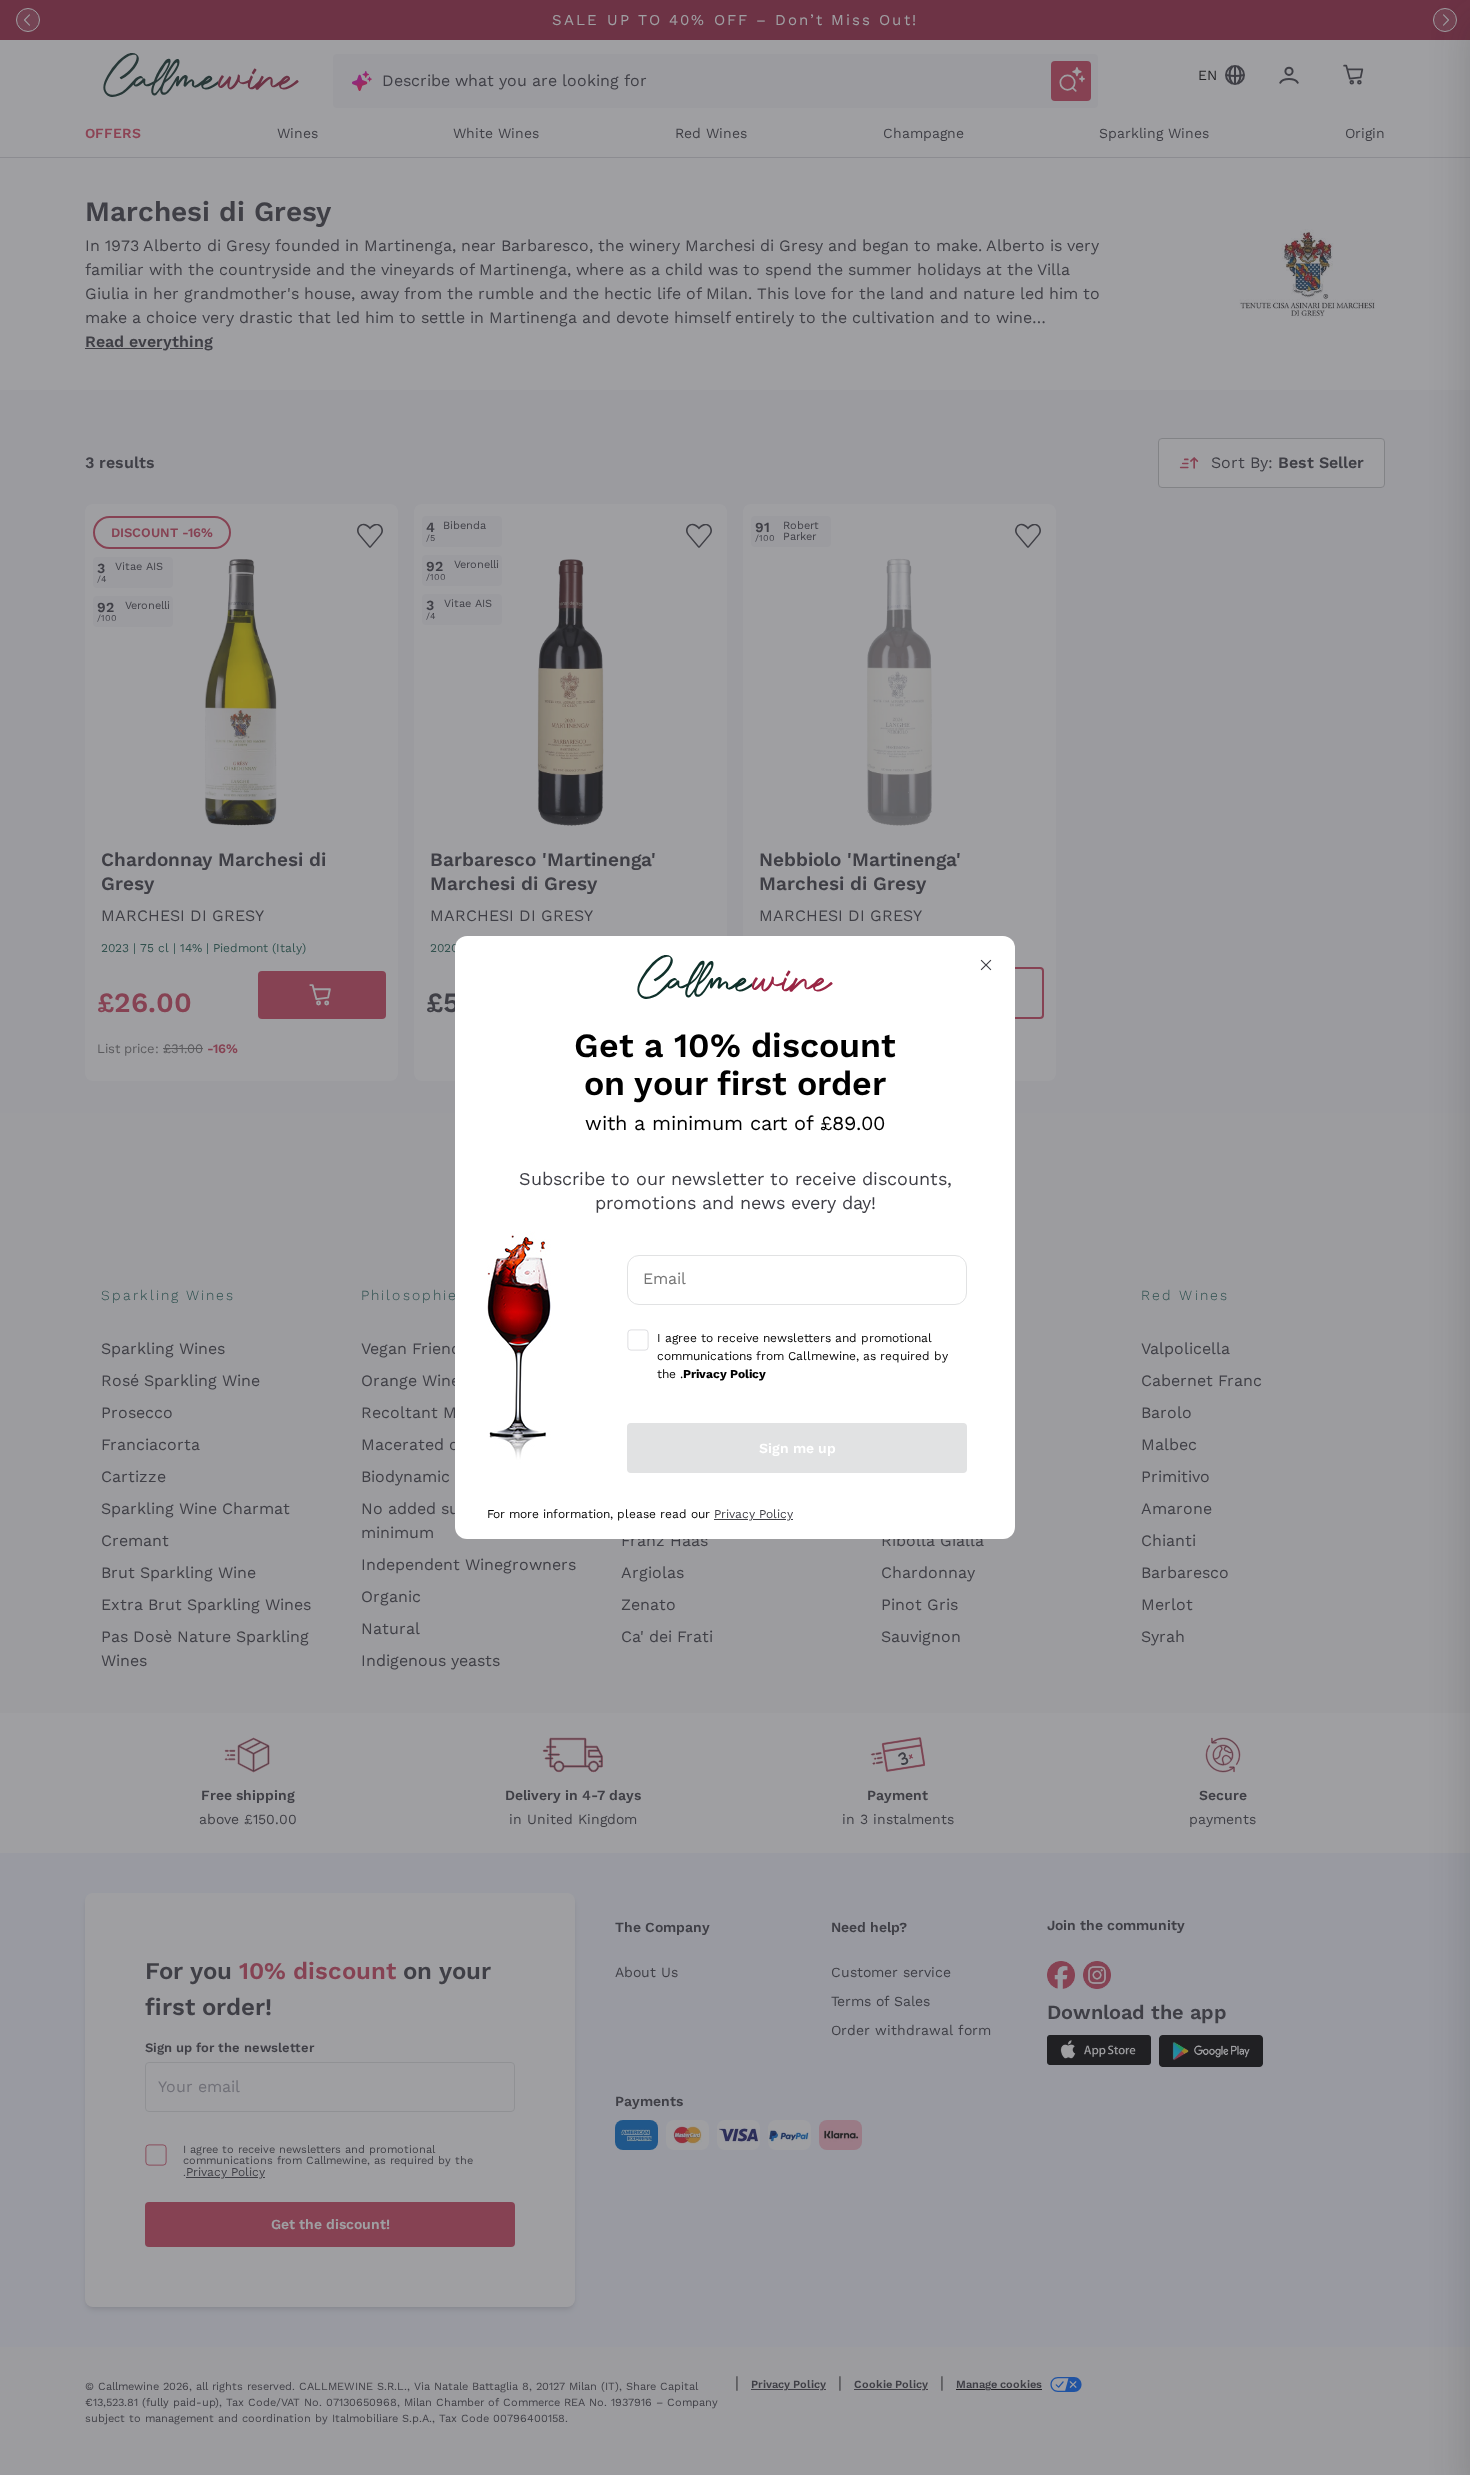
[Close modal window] (986, 965)
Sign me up (797, 1448)
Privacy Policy (753, 1514)
